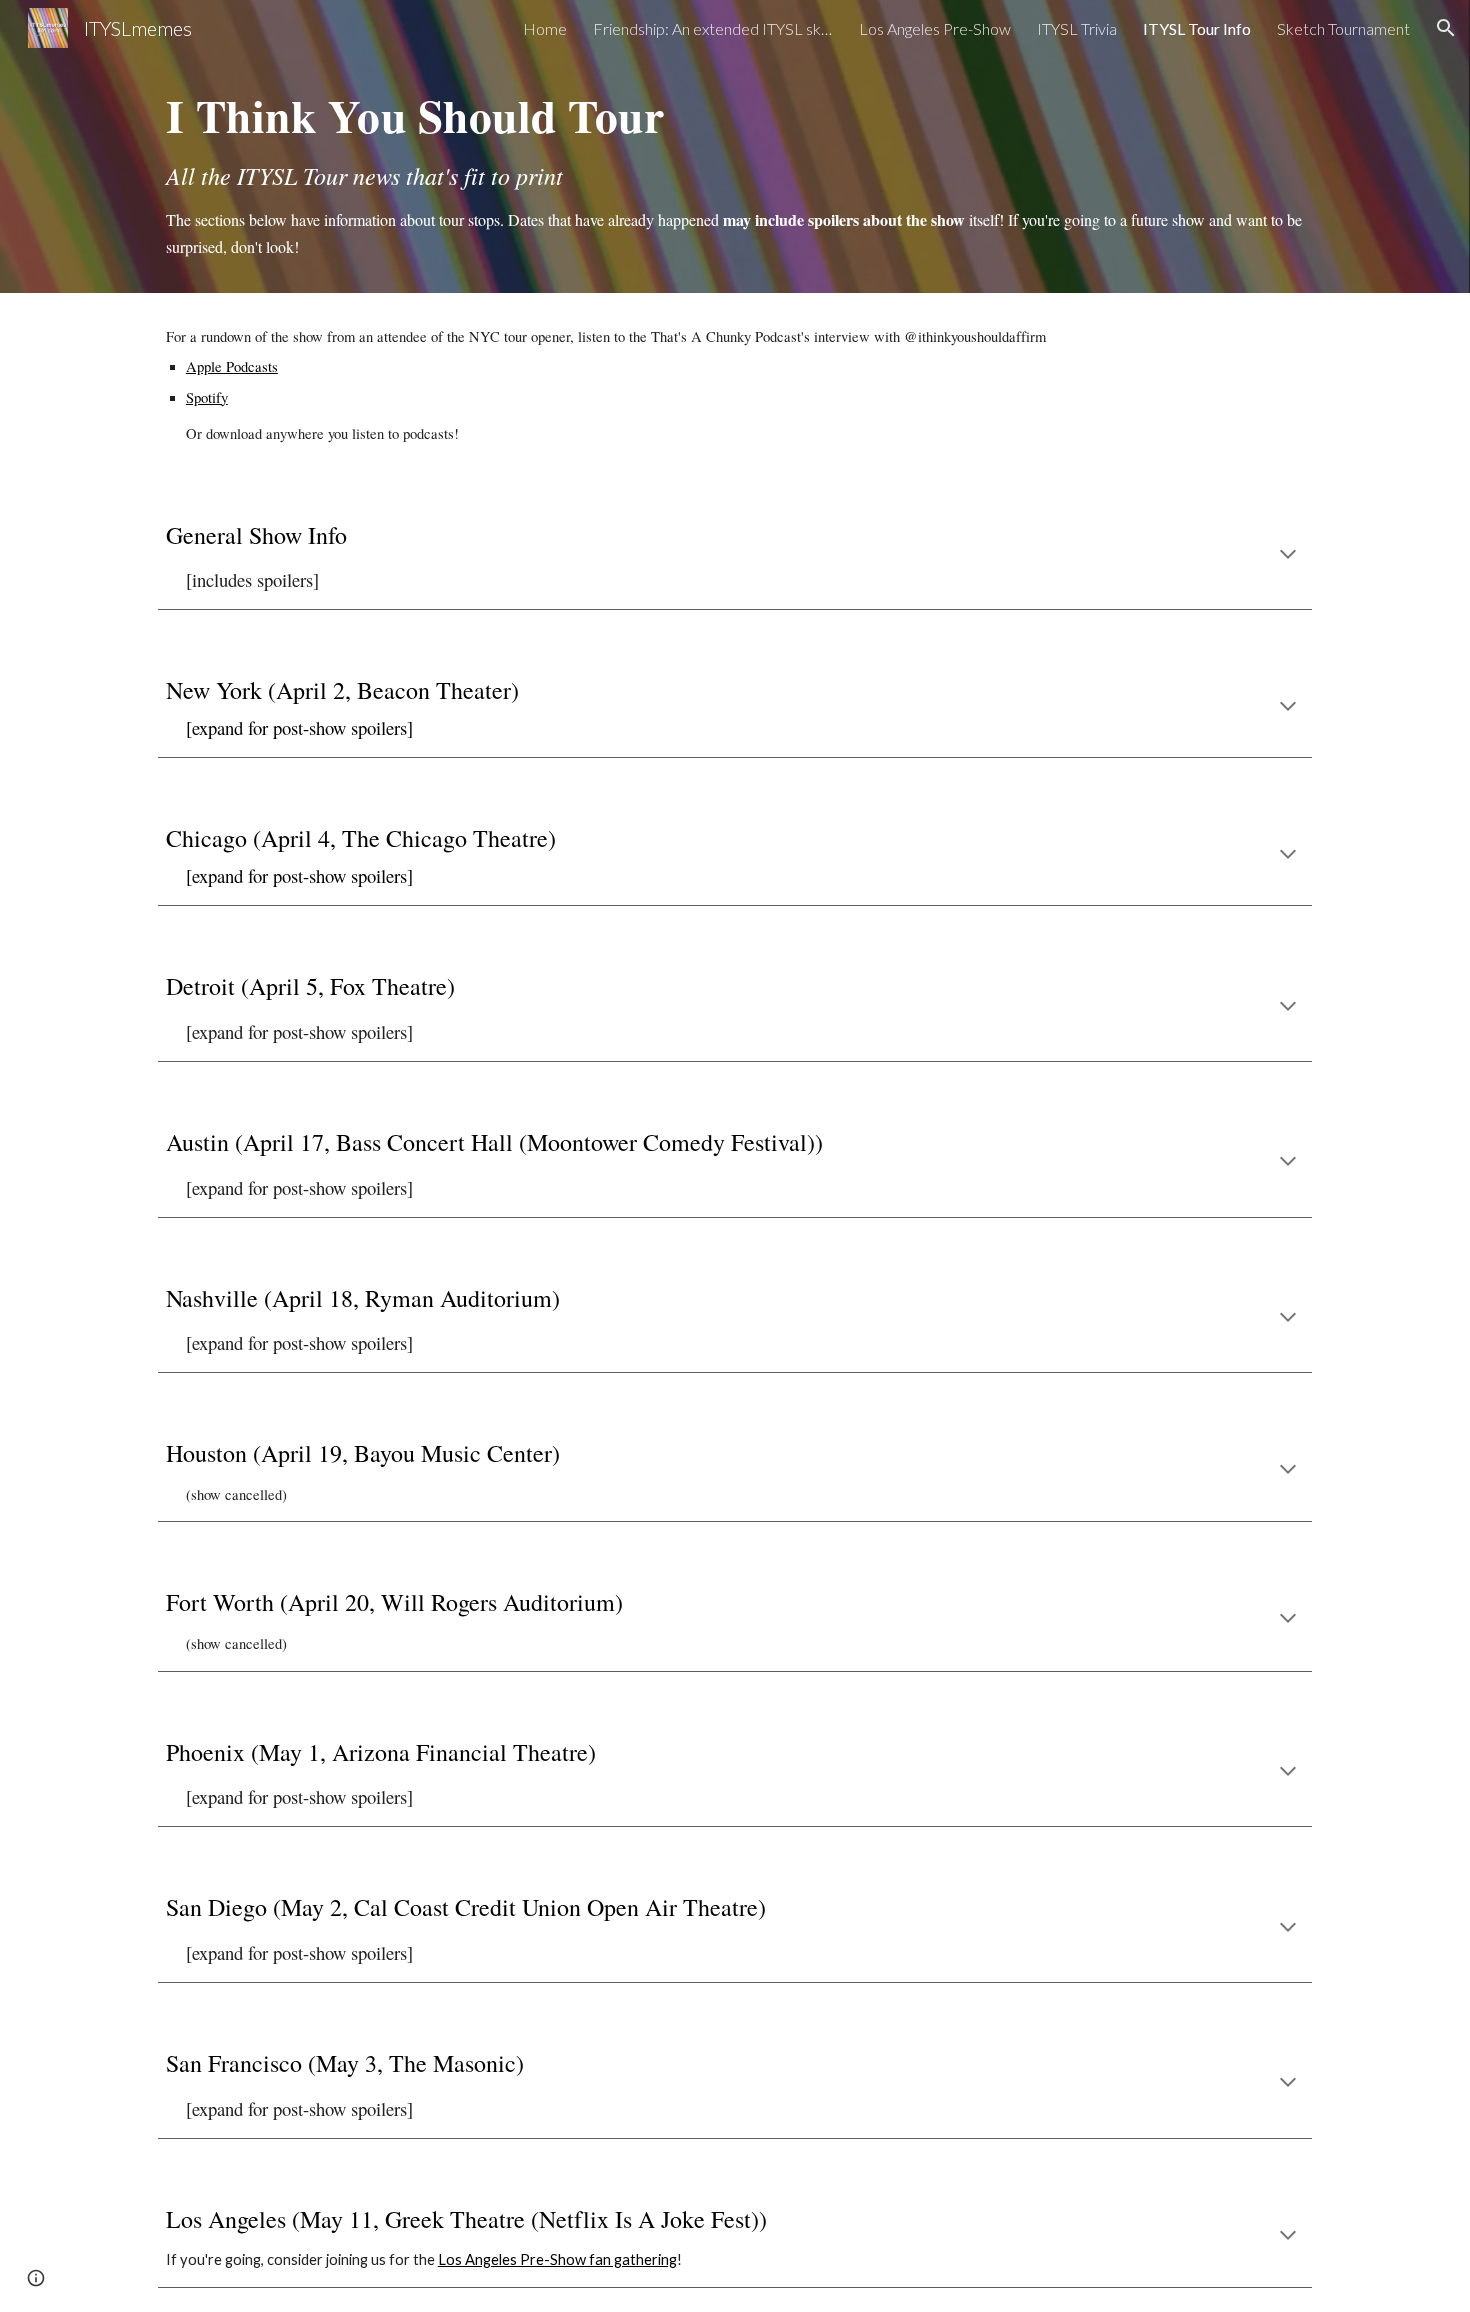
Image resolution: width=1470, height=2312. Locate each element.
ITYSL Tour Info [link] (1197, 28)
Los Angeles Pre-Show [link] (935, 28)
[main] (735, 174)
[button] (1446, 28)
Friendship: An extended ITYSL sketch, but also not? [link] (713, 28)
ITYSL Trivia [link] (1077, 28)
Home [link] (545, 28)
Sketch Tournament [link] (1343, 28)
